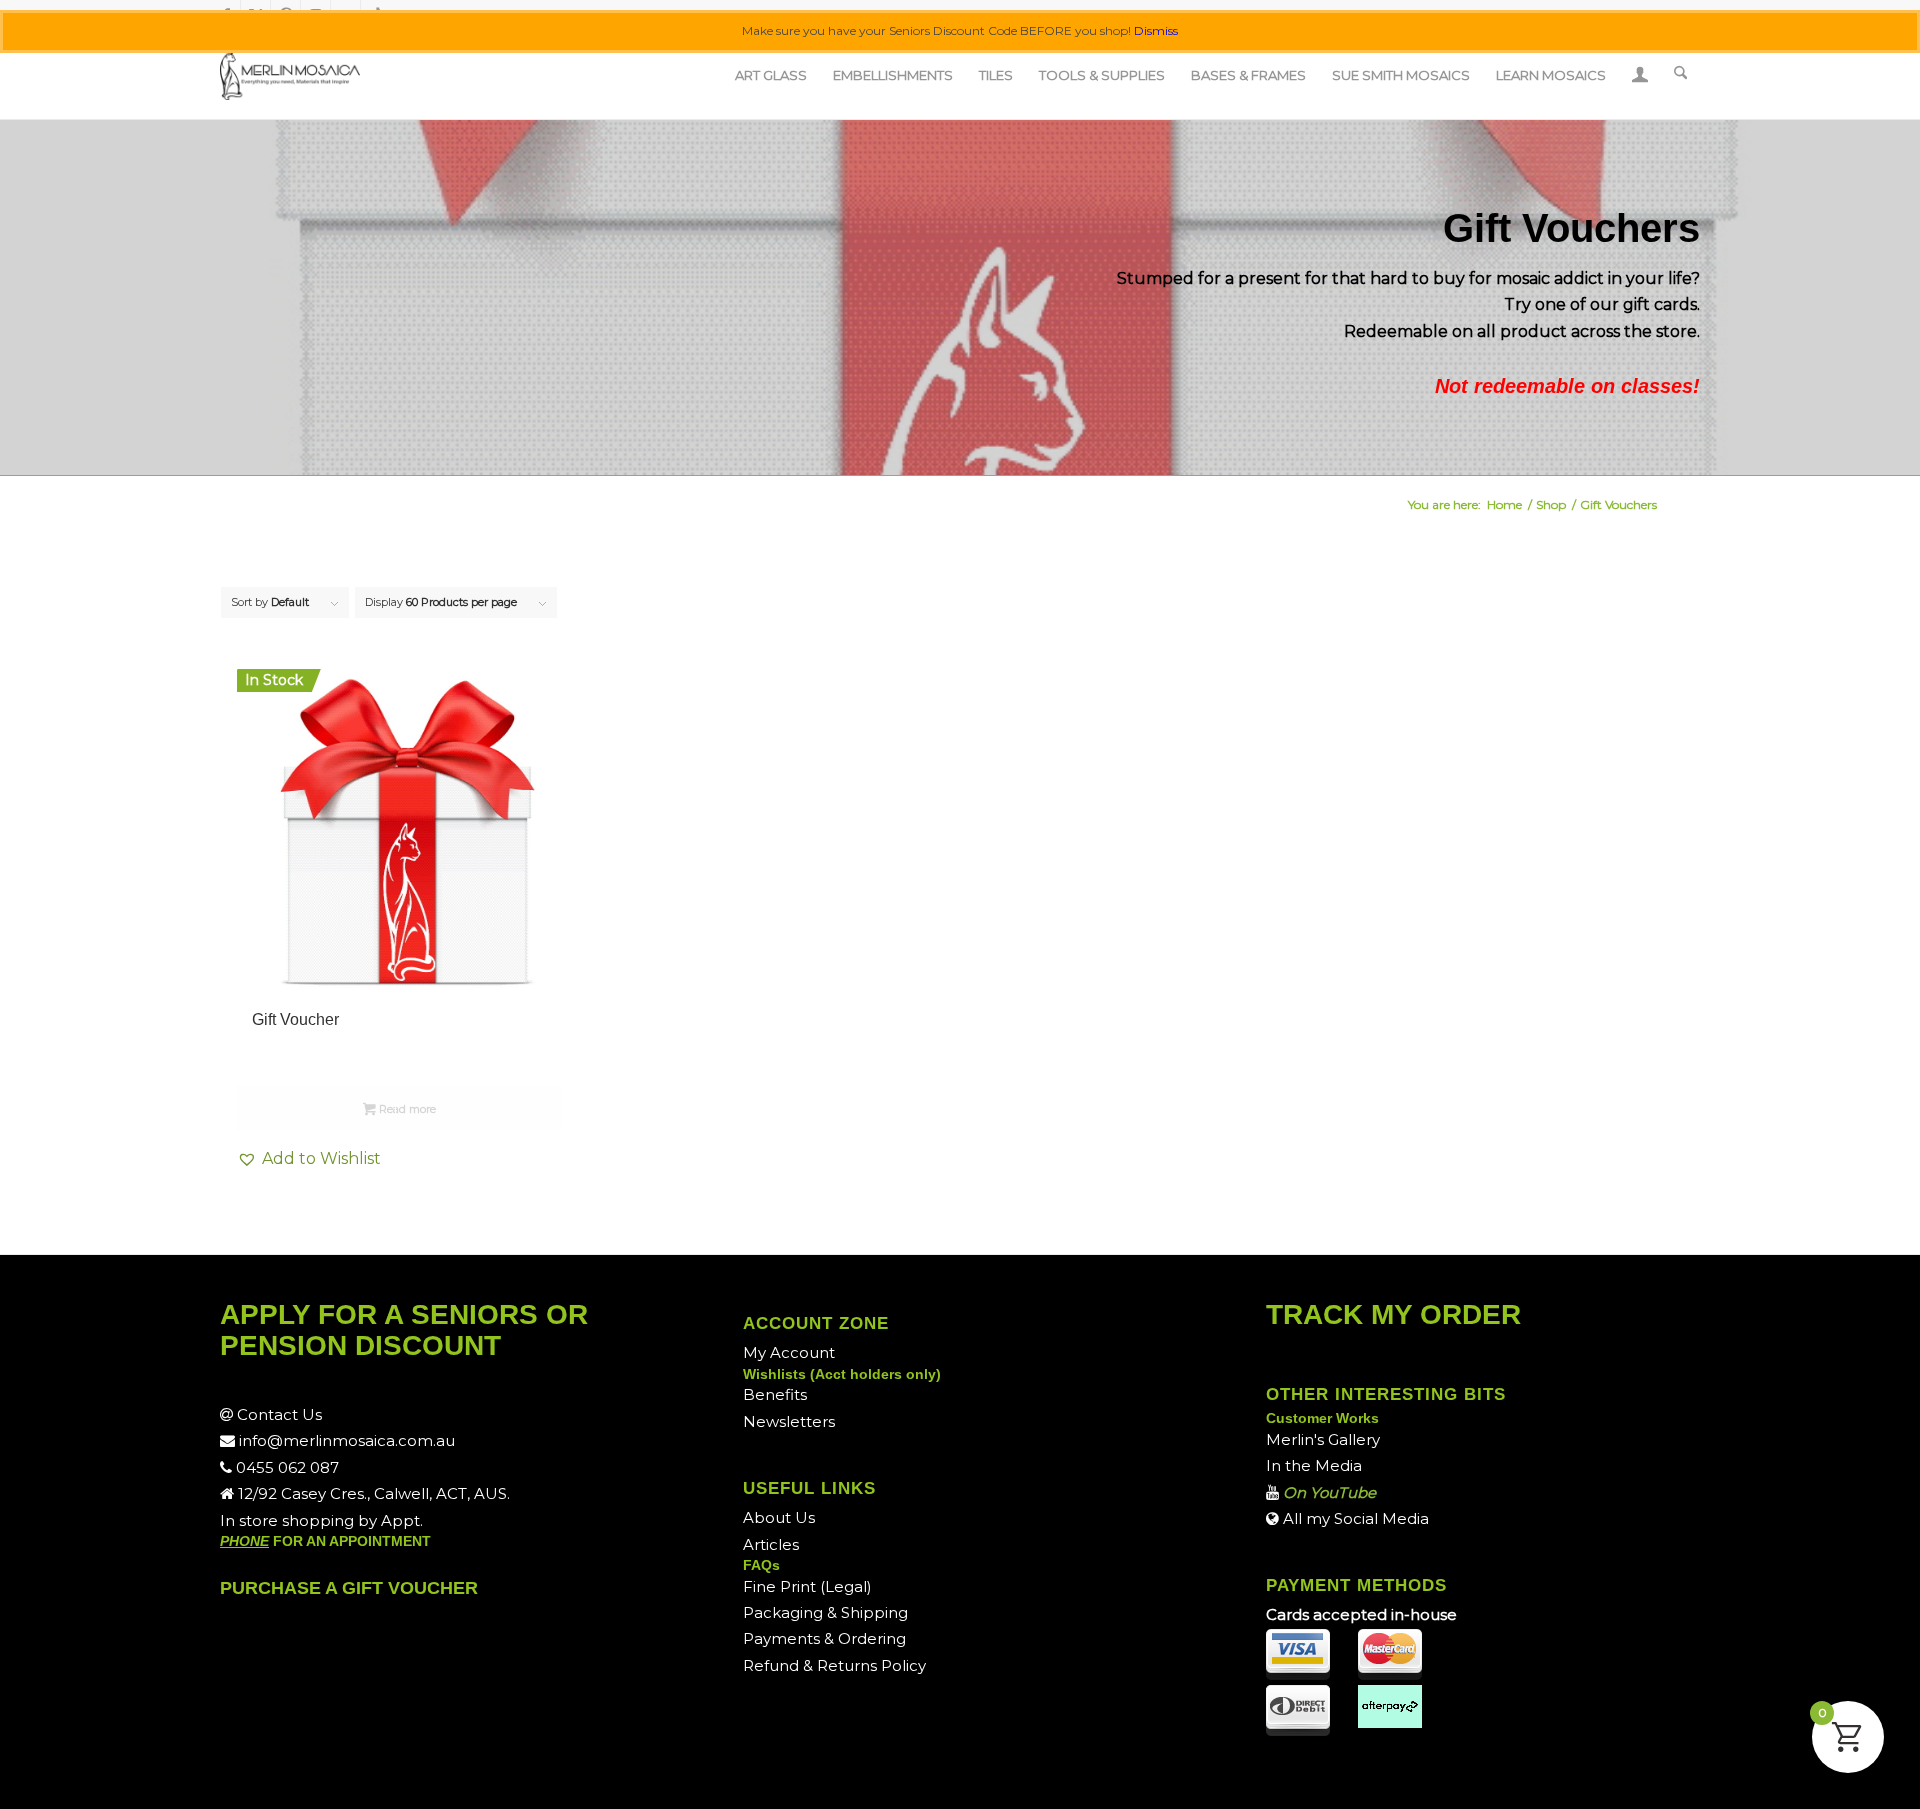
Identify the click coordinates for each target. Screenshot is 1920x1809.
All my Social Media (1354, 1518)
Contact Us (277, 1414)
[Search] (1680, 75)
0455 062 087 (285, 1467)
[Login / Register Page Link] (1640, 77)
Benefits (775, 1394)
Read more (406, 1109)
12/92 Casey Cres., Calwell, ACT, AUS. (372, 1493)
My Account (789, 1352)
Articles (771, 1544)
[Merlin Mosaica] (290, 75)
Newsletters (789, 1421)
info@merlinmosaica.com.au (345, 1440)
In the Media (1314, 1465)
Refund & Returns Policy (834, 1665)
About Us (779, 1517)
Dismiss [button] (1156, 30)
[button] (399, 1159)
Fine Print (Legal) (807, 1586)
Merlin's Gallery (1323, 1439)
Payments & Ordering (824, 1638)
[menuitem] (771, 75)
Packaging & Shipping (825, 1612)
